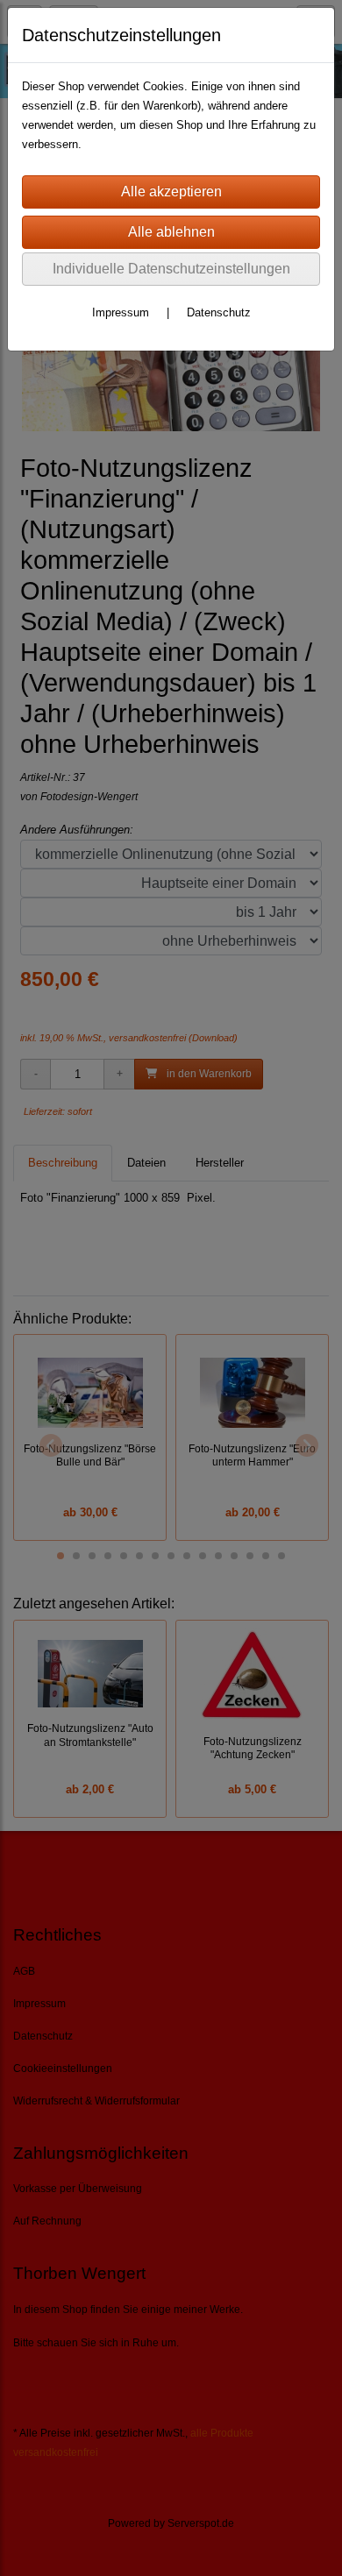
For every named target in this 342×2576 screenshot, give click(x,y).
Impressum (121, 312)
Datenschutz (219, 312)
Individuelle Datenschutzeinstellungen (171, 269)
